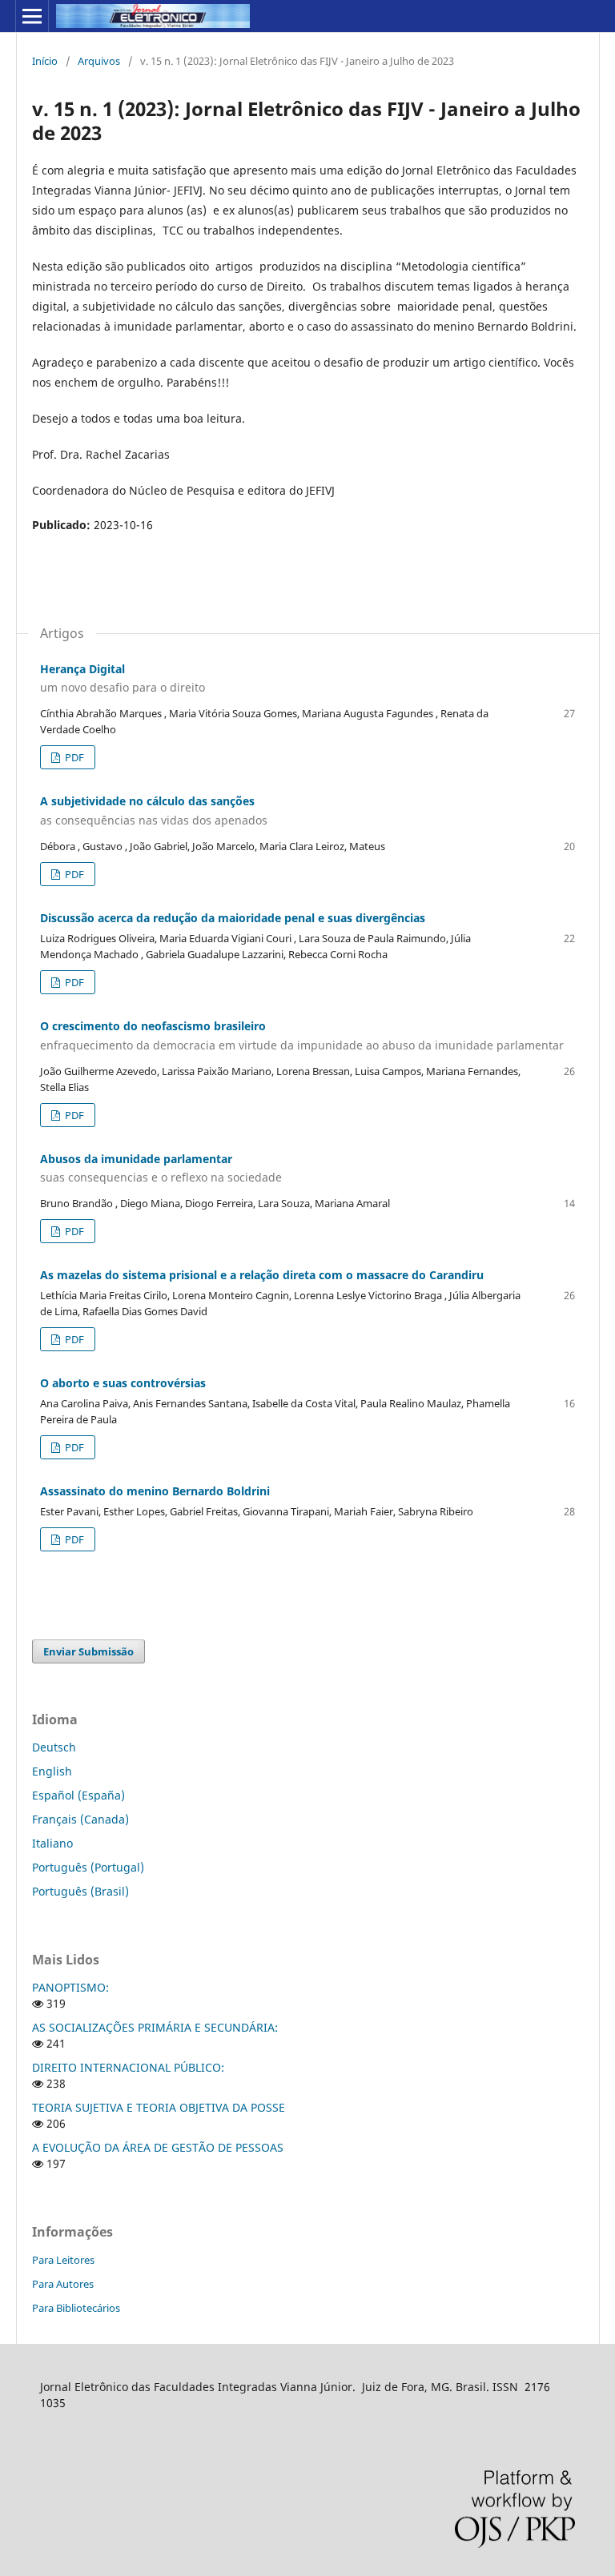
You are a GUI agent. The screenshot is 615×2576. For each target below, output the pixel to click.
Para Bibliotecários (76, 2308)
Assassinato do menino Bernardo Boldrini (155, 1491)
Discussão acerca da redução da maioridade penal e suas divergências (233, 918)
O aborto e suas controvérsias (123, 1383)
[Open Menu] (32, 16)
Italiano (52, 1843)
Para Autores (63, 2284)
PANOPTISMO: (70, 1987)
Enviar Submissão (88, 1651)
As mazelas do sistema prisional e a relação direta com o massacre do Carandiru (262, 1275)
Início (45, 61)
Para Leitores (63, 2260)
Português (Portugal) (88, 1867)
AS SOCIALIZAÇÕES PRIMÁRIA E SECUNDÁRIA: (155, 2027)
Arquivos (99, 61)
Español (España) (78, 1795)
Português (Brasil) (80, 1891)
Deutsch (54, 1747)
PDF (73, 757)
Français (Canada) (80, 1819)
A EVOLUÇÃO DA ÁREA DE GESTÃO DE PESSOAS (158, 2147)
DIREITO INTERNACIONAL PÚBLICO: (128, 2067)
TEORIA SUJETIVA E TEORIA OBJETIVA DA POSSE (159, 2107)
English (52, 1771)
